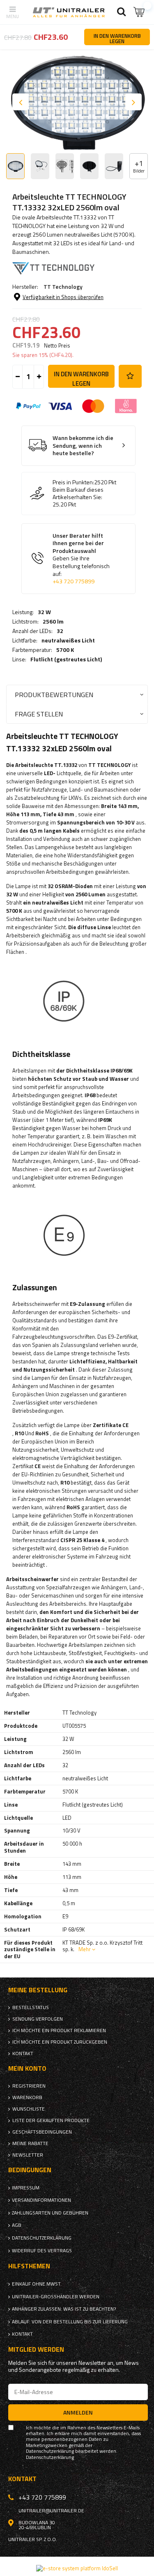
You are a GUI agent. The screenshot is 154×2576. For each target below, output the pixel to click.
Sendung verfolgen (38, 2019)
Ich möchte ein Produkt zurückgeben (60, 2042)
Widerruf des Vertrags (42, 2251)
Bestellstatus (31, 2007)
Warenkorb (27, 2097)
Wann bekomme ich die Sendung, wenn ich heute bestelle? (83, 446)
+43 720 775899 (74, 581)
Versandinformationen (41, 2200)
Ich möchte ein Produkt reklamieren (59, 2030)
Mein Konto (27, 2068)
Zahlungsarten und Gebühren (50, 2213)
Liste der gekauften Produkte (51, 2120)
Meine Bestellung (38, 1990)
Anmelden (78, 2412)
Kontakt (23, 2053)
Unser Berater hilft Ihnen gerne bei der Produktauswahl (81, 559)
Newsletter (28, 2155)
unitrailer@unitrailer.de (51, 2511)
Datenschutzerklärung (42, 2238)
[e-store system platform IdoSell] (77, 2568)
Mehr (85, 1949)
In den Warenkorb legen (81, 379)
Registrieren (29, 2086)
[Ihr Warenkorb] (140, 12)
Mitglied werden (36, 2349)
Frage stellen (39, 714)
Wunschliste (29, 2109)
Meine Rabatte (30, 2143)
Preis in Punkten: (73, 482)
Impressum (26, 2188)
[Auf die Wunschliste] (130, 376)
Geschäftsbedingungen (42, 2132)
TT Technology (63, 287)
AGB (17, 2225)
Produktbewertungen (54, 694)
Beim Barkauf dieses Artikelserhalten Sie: (78, 493)
